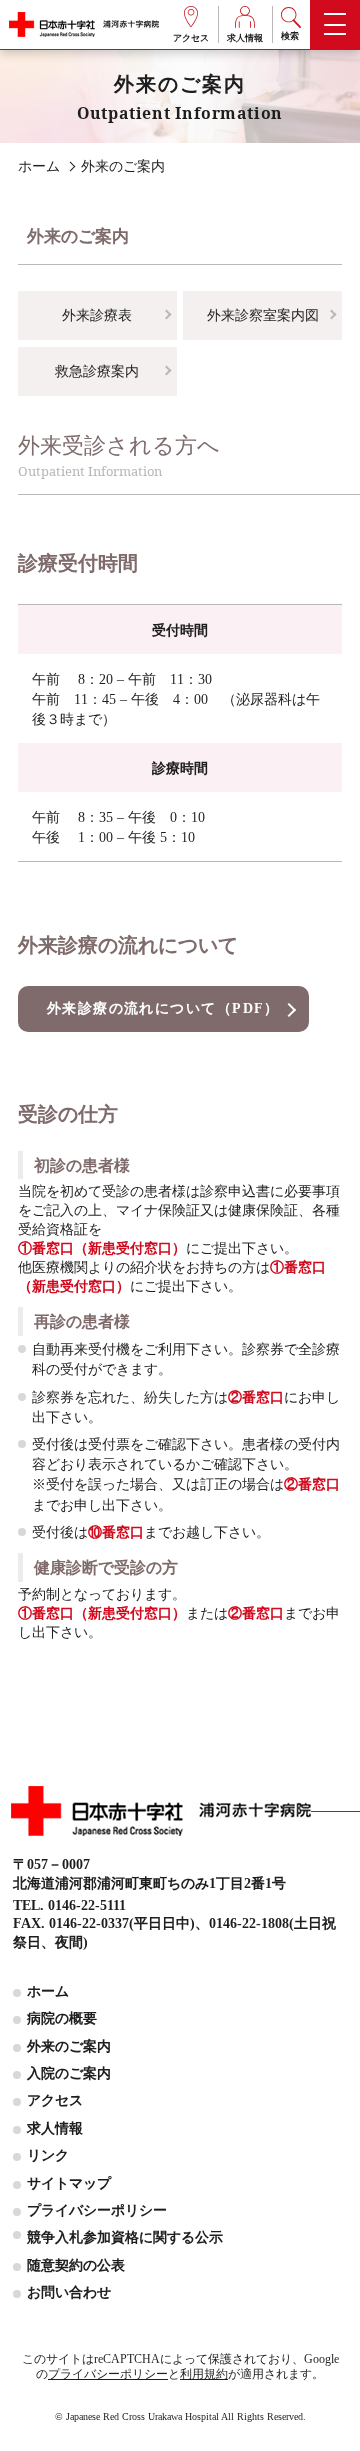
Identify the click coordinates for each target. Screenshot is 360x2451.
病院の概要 (62, 2018)
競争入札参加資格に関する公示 (125, 2237)
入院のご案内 (69, 2073)
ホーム (48, 1991)
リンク (48, 2155)
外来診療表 (97, 315)
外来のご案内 (69, 2046)
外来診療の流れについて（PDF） (163, 1008)
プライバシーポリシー (97, 2210)
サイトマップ (69, 2183)
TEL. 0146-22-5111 (69, 1905)
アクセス (191, 38)
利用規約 (204, 2374)
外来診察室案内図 (263, 315)
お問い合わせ (69, 2292)
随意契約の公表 (76, 2265)
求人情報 (245, 38)
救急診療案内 (97, 371)
